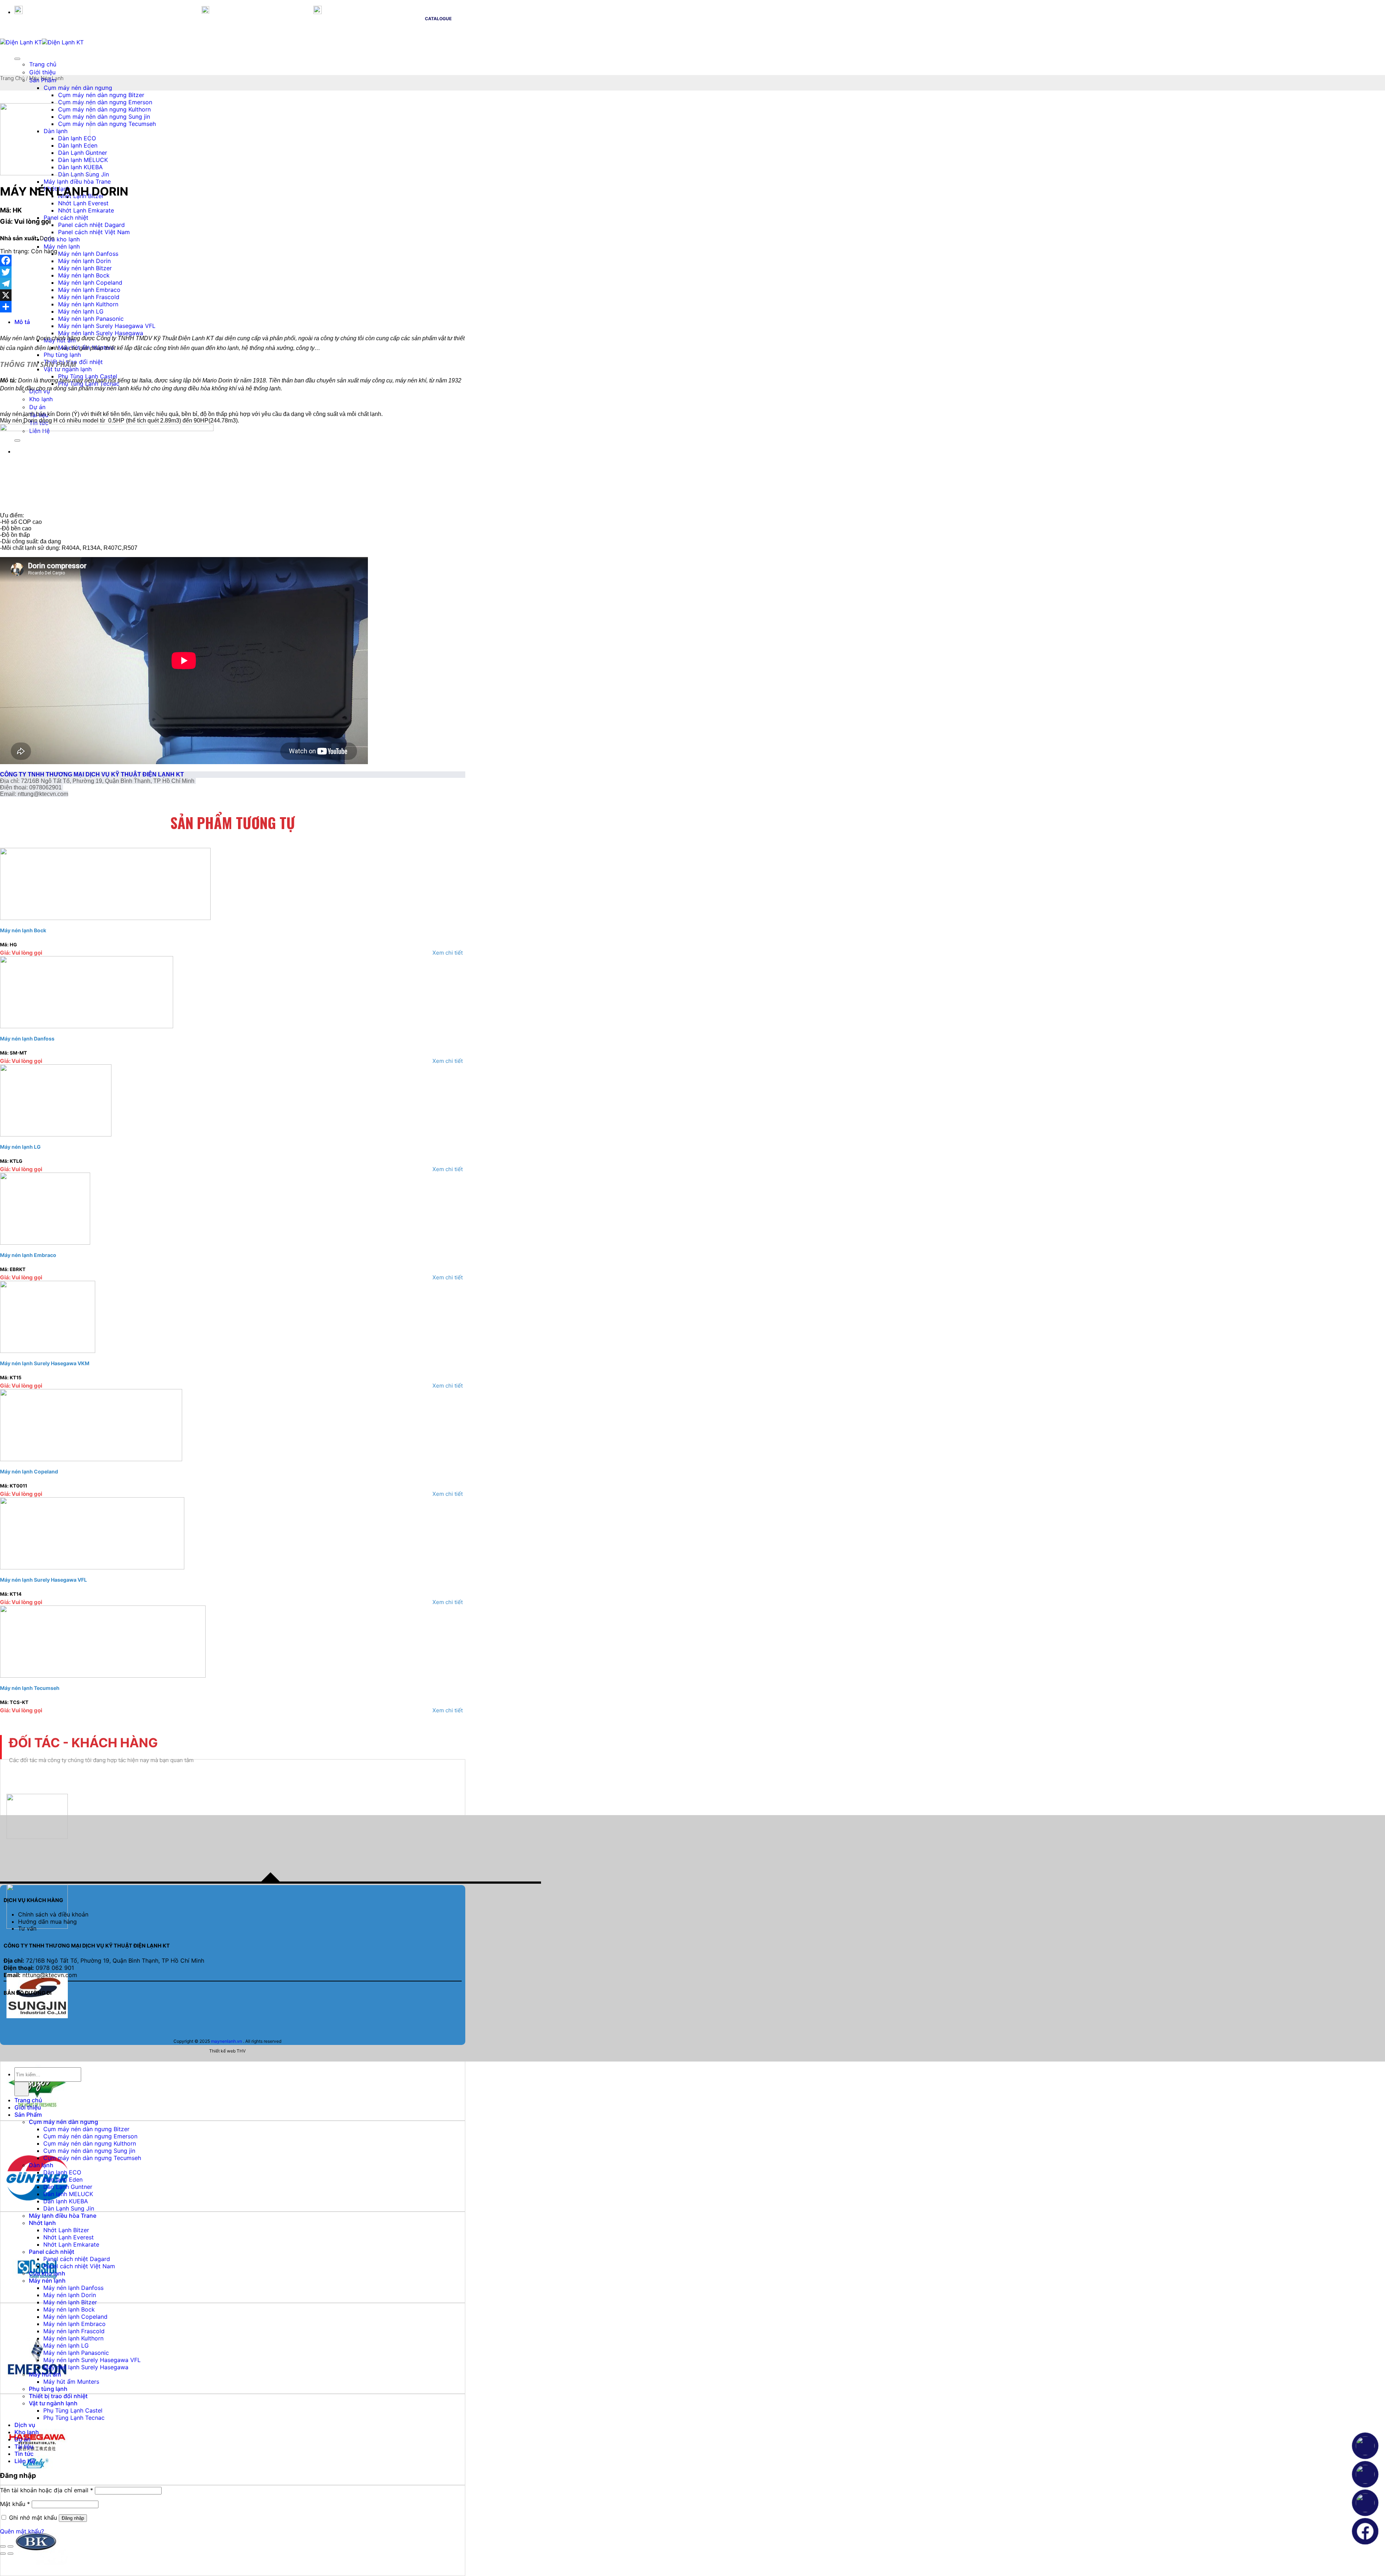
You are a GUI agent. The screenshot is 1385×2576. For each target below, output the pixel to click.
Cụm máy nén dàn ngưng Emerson (105, 102)
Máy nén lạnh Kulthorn (88, 304)
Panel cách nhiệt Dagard (91, 225)
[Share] (233, 307)
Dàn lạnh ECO (62, 2172)
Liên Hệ (25, 2461)
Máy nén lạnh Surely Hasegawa (86, 2367)
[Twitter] (233, 272)
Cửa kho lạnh (62, 239)
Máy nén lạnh (62, 246)
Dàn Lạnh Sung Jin (69, 2208)
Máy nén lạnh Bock (84, 275)
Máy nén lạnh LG (81, 311)
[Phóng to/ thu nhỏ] (10, 2546)
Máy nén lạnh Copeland (90, 282)
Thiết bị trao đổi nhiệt (58, 2396)
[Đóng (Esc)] (3, 2546)
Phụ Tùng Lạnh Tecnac (74, 2418)
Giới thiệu (42, 72)
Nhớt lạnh (42, 2223)
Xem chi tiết (448, 953)
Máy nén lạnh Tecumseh (30, 1688)
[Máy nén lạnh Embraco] (45, 1243)
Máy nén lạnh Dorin (84, 261)
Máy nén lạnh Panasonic (91, 319)
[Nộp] (22, 2089)
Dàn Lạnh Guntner (68, 2187)
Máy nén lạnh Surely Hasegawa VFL (107, 326)
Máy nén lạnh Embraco (89, 290)
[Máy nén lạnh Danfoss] (87, 1026)
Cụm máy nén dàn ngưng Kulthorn (104, 109)
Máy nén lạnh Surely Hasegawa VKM (45, 1363)
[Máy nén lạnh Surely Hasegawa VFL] (92, 1567)
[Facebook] (233, 260)
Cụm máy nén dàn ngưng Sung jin (104, 117)
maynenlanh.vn (227, 2041)
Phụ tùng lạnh (62, 355)
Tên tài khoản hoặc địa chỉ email (47, 2490)
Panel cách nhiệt (66, 218)
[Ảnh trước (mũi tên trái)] (3, 2554)
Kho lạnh (27, 2432)
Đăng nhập (73, 2518)
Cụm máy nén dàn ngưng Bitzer (101, 95)
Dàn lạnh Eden (63, 2179)
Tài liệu (24, 2446)
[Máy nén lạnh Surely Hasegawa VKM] (48, 1351)
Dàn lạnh (41, 2165)
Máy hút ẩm (45, 2374)
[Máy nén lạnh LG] (56, 1134)
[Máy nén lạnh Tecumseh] (103, 1675)
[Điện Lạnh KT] (42, 42)
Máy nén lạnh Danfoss (88, 254)
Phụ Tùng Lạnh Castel (73, 2410)
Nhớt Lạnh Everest (83, 203)
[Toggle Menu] (17, 59)
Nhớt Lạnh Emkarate (86, 210)
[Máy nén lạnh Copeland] (91, 1459)
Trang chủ (43, 64)
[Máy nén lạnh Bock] (105, 918)
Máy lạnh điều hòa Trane (77, 181)
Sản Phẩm (28, 2115)
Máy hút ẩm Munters (71, 2382)
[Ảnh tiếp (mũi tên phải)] (10, 2554)
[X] (233, 295)
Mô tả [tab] (22, 322)
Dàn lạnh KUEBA (66, 2201)
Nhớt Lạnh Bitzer (66, 2230)
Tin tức (24, 2454)
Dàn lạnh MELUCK (68, 2194)
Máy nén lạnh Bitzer (85, 268)
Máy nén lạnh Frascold (89, 297)
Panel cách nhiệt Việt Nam (94, 232)
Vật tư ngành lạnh (68, 369)
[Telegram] (233, 284)
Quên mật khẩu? (22, 2531)
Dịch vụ (25, 2425)
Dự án (23, 2439)
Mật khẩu (15, 2504)
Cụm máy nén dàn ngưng (78, 88)
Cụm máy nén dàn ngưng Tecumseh (107, 124)
